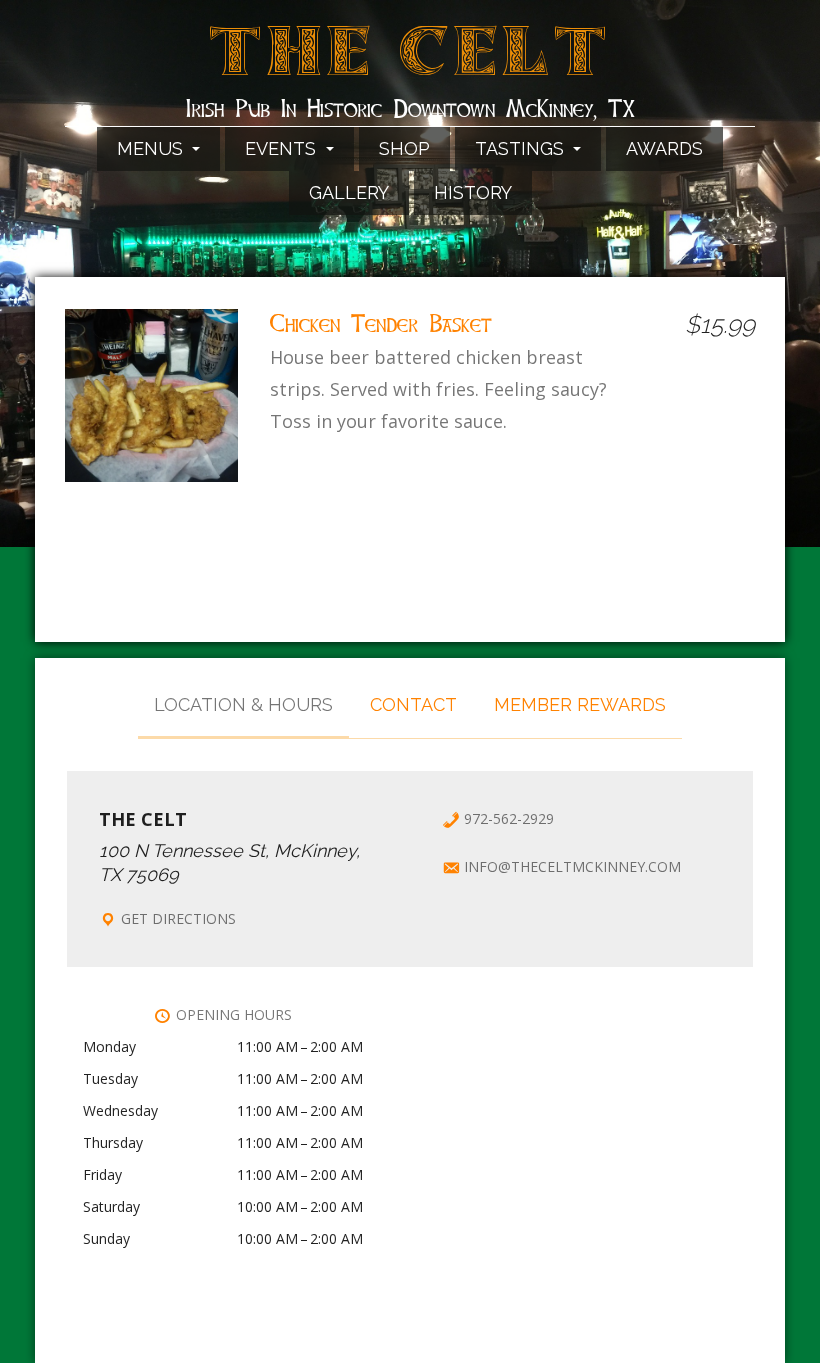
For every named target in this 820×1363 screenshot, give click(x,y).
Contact (413, 704)
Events (283, 148)
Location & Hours (243, 704)
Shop (404, 148)
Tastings (522, 148)
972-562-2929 (509, 818)
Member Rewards (580, 704)
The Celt (410, 63)
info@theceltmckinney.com (572, 866)
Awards (664, 148)
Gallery (349, 192)
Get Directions (178, 918)
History (473, 192)
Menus (152, 148)
